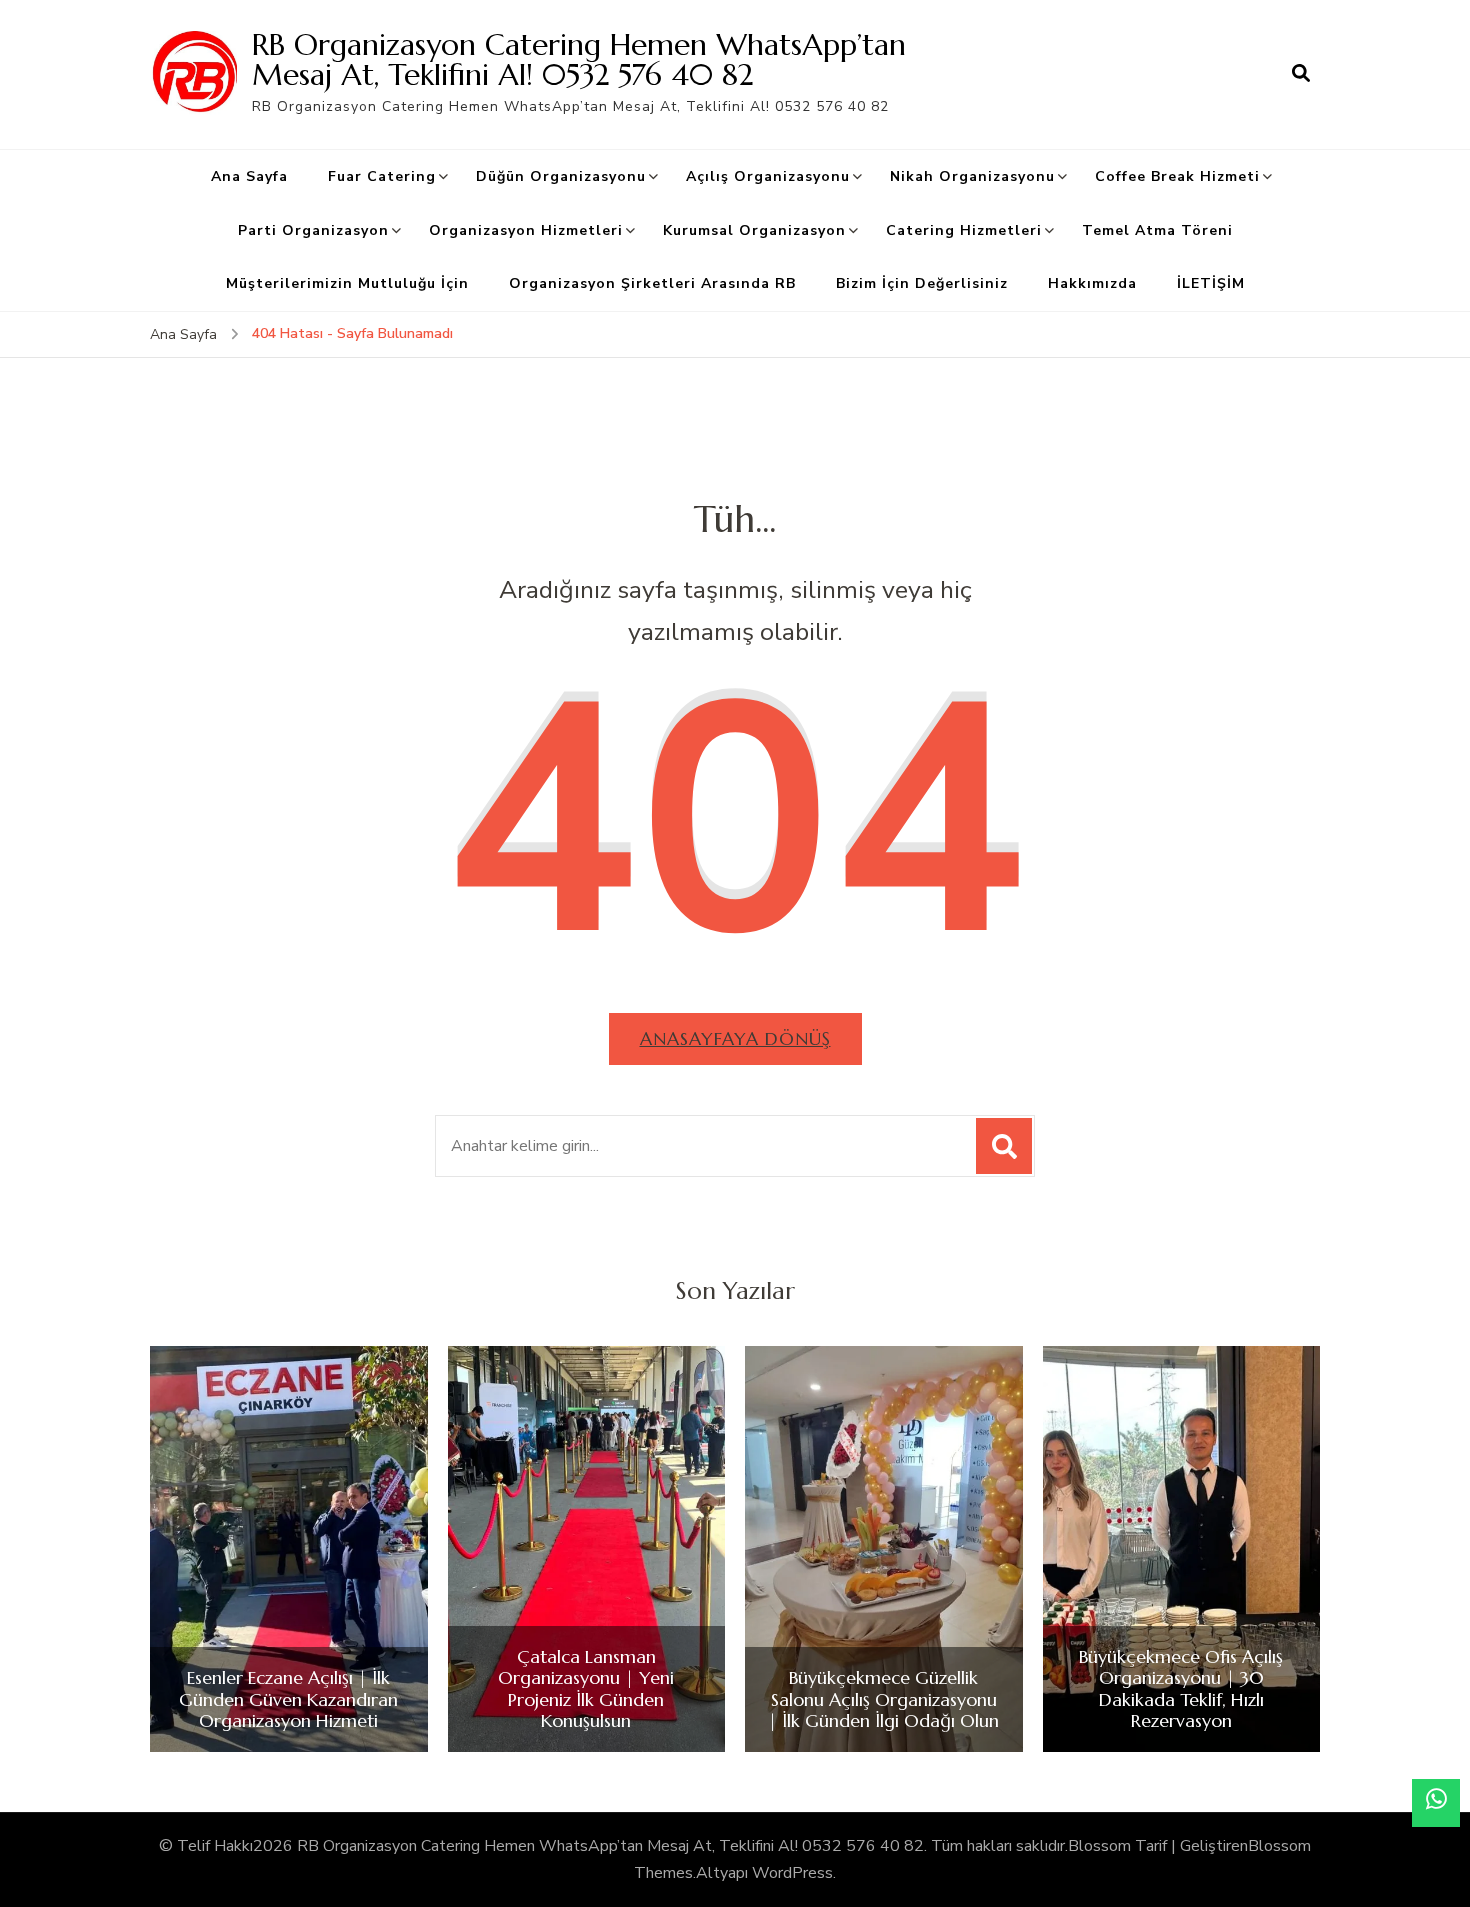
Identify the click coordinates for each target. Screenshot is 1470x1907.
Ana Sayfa (249, 176)
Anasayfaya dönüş (735, 1038)
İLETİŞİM (1211, 283)
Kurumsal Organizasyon (754, 230)
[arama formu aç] (1301, 74)
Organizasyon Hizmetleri (526, 230)
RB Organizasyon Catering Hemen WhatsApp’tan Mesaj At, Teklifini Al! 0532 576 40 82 (579, 59)
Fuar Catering (382, 176)
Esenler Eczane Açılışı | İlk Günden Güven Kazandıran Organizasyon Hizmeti (288, 1699)
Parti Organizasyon (313, 230)
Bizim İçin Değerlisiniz (922, 283)
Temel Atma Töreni (1157, 230)
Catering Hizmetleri (964, 230)
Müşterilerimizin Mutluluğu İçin (347, 283)
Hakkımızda (1092, 283)
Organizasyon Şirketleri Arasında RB (652, 283)
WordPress (792, 1873)
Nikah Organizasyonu (972, 176)
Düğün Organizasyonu (561, 176)
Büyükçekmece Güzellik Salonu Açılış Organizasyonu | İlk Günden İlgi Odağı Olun (883, 1699)
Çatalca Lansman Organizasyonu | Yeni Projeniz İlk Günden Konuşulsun (586, 1689)
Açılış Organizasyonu (768, 176)
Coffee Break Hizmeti (1177, 176)
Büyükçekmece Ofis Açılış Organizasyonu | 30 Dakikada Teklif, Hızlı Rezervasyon (1181, 1689)
